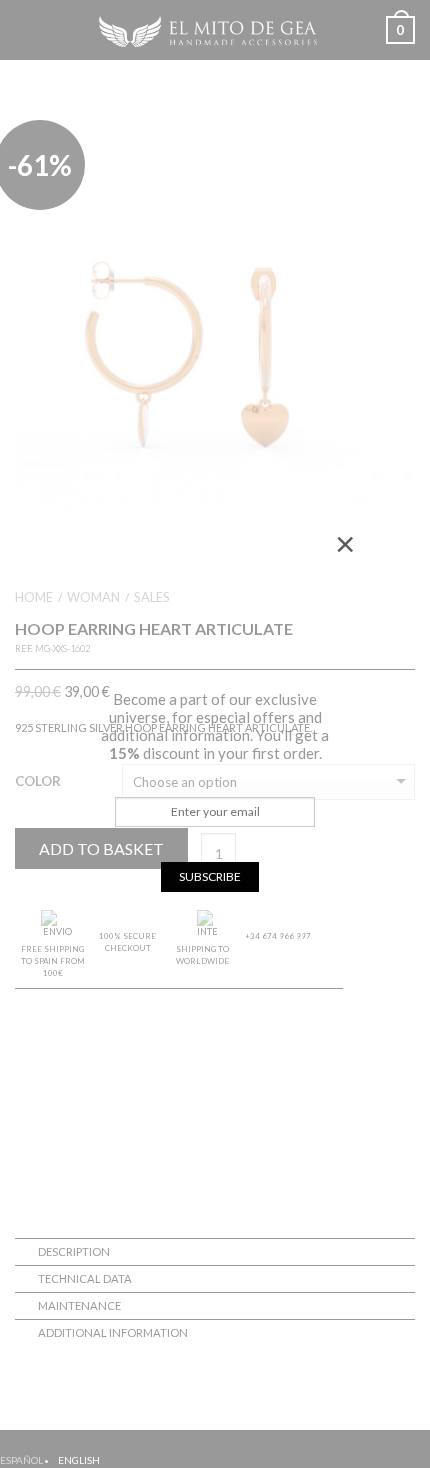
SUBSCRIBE (210, 876)
